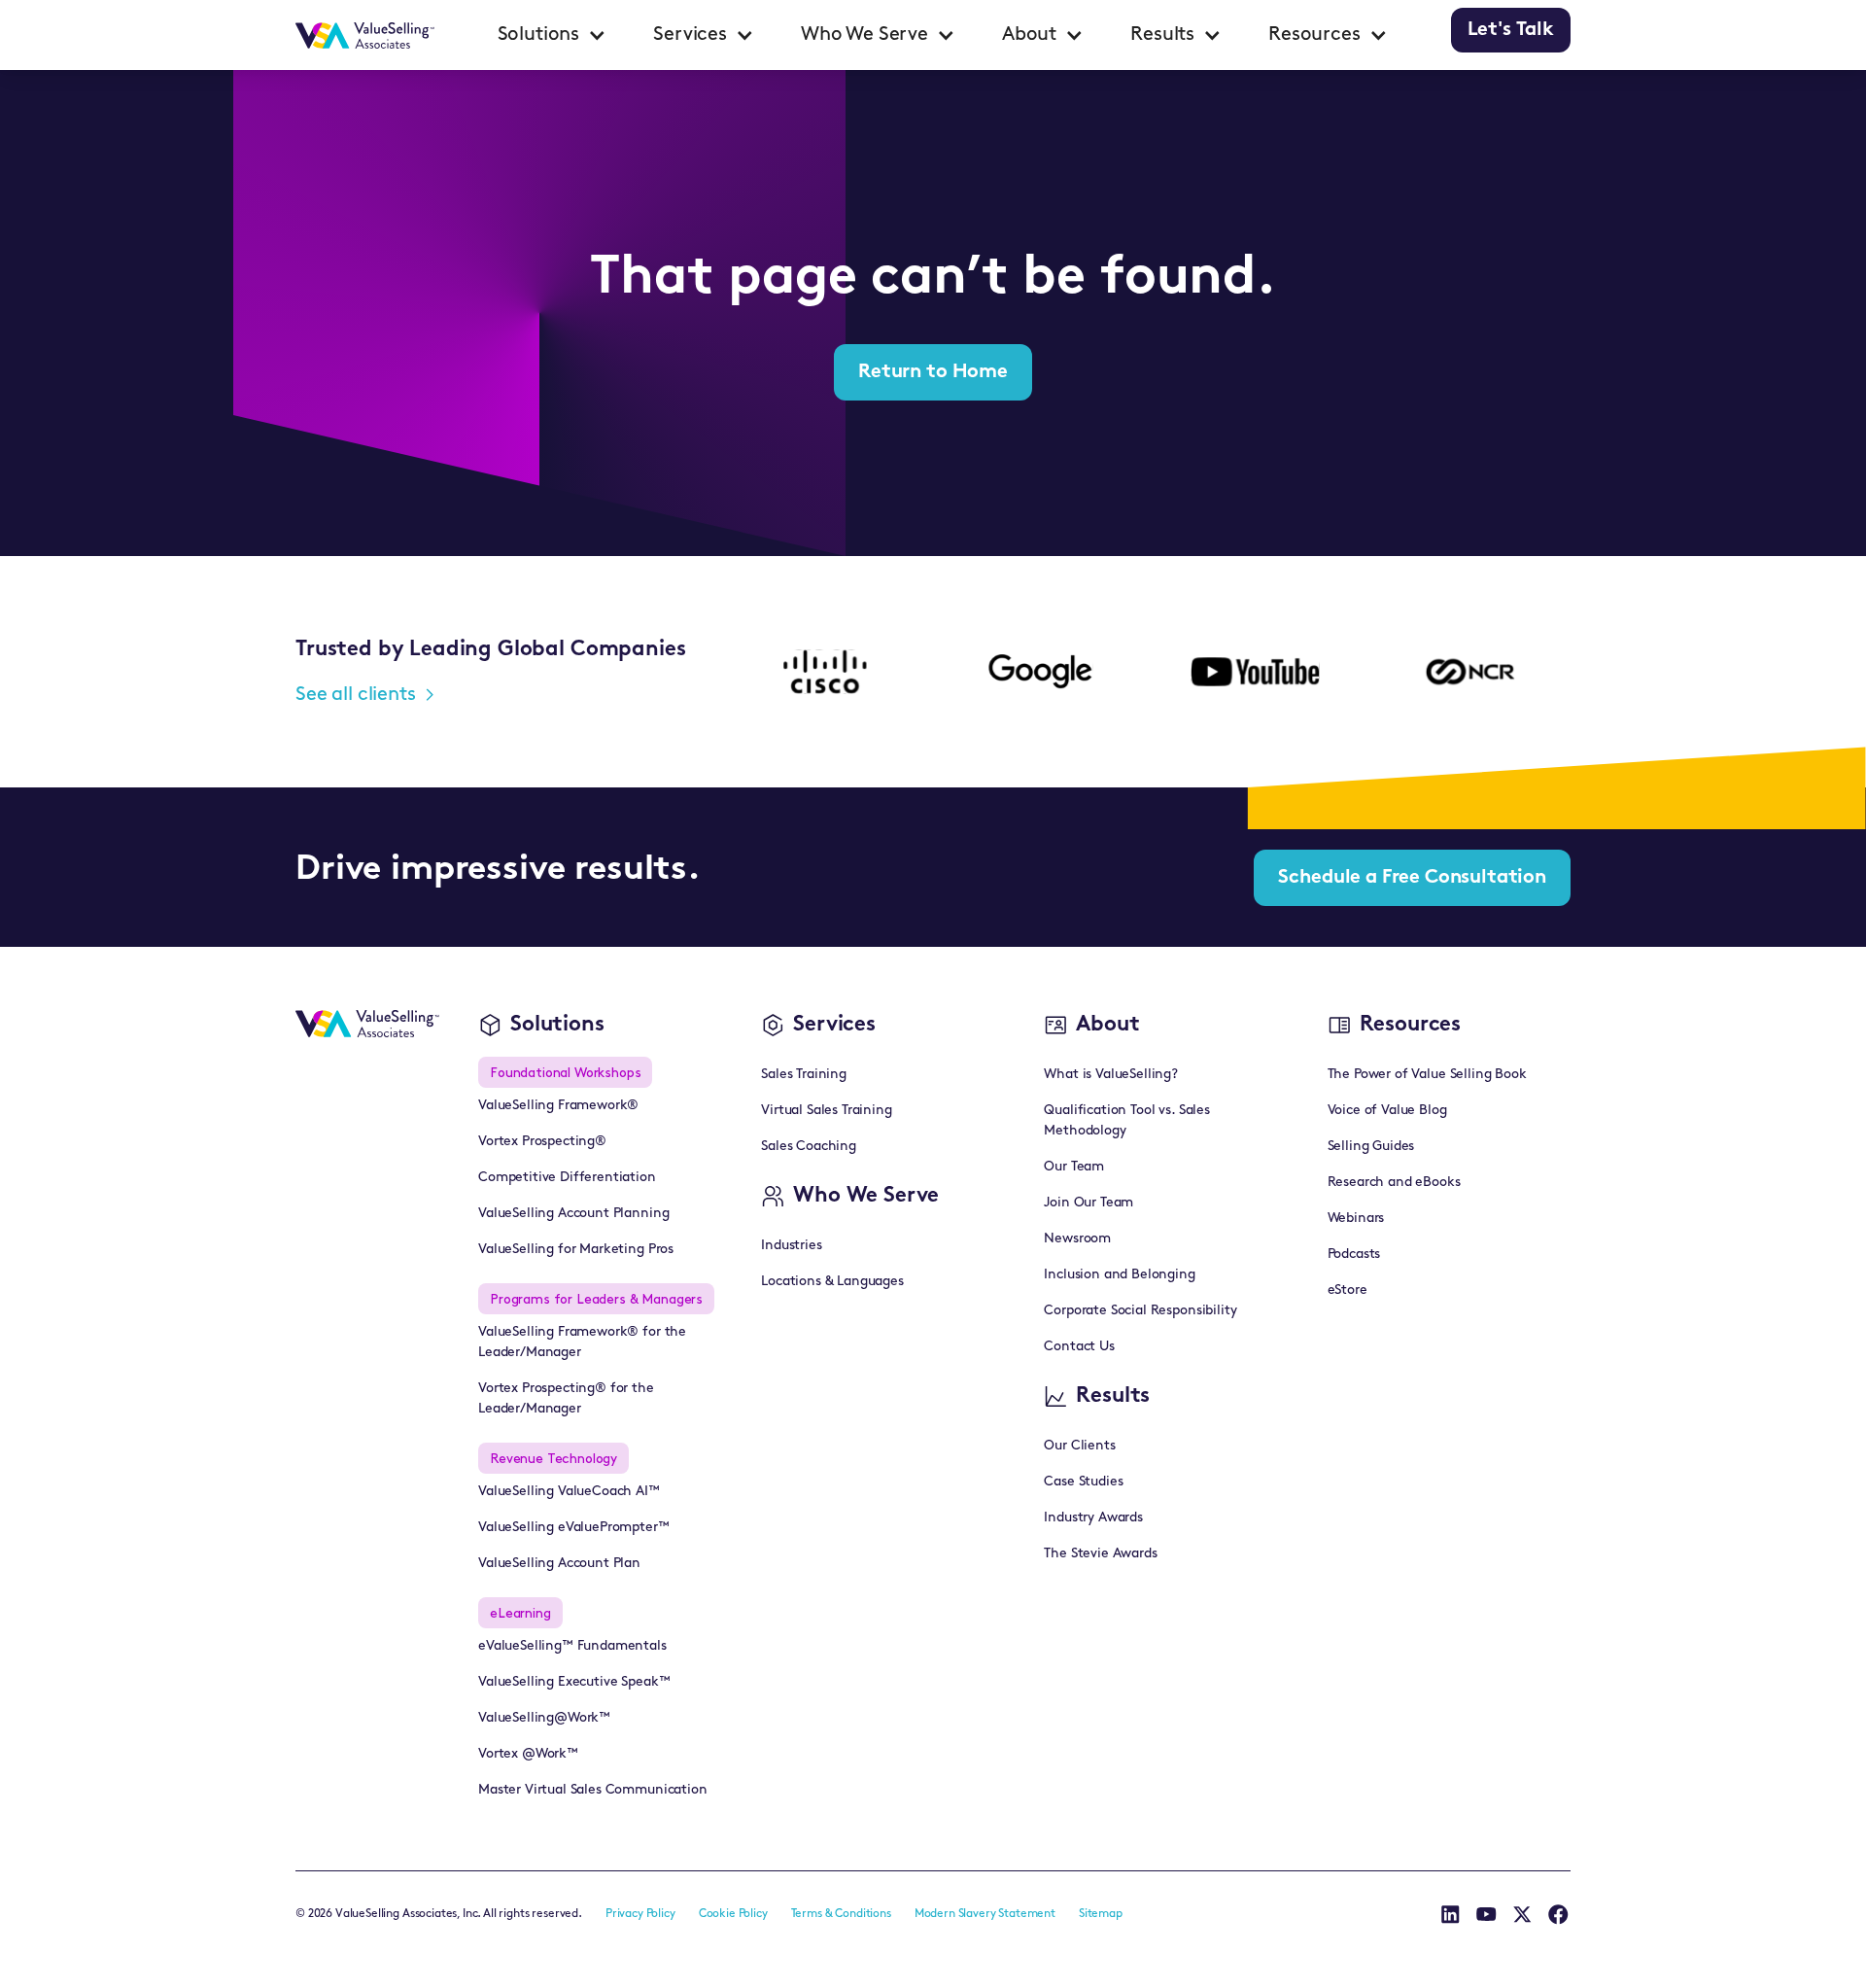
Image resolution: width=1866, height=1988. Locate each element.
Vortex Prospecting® (542, 1142)
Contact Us (1079, 1347)
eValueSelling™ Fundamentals (572, 1646)
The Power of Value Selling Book (1427, 1075)
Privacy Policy (640, 1914)
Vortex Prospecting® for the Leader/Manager (566, 1399)
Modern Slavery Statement (985, 1914)
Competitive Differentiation (567, 1178)
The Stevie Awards (1100, 1554)
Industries (791, 1246)
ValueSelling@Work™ (544, 1718)
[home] (365, 35)
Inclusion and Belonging (1119, 1275)
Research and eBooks (1394, 1183)
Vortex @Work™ (528, 1754)
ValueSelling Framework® (558, 1106)
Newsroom (1077, 1239)
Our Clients (1079, 1446)
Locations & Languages (832, 1282)
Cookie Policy (733, 1914)
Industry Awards (1093, 1518)
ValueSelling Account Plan (559, 1564)
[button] (553, 35)
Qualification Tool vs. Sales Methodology (1127, 1121)
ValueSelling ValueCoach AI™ (569, 1492)
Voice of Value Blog (1387, 1111)
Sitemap (1101, 1914)
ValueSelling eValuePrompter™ (574, 1528)
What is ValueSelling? (1111, 1075)
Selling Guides (1371, 1147)
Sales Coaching (809, 1147)
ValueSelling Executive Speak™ (574, 1682)
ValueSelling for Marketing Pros (576, 1250)
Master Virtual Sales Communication (593, 1790)
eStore (1348, 1290)
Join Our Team (1088, 1203)
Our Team (1074, 1167)
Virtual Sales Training (826, 1111)
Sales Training (804, 1075)
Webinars (1356, 1219)
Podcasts (1354, 1255)
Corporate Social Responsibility (1140, 1311)
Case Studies (1083, 1482)
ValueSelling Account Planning (573, 1214)
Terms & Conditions (841, 1914)
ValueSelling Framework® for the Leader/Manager (582, 1343)
